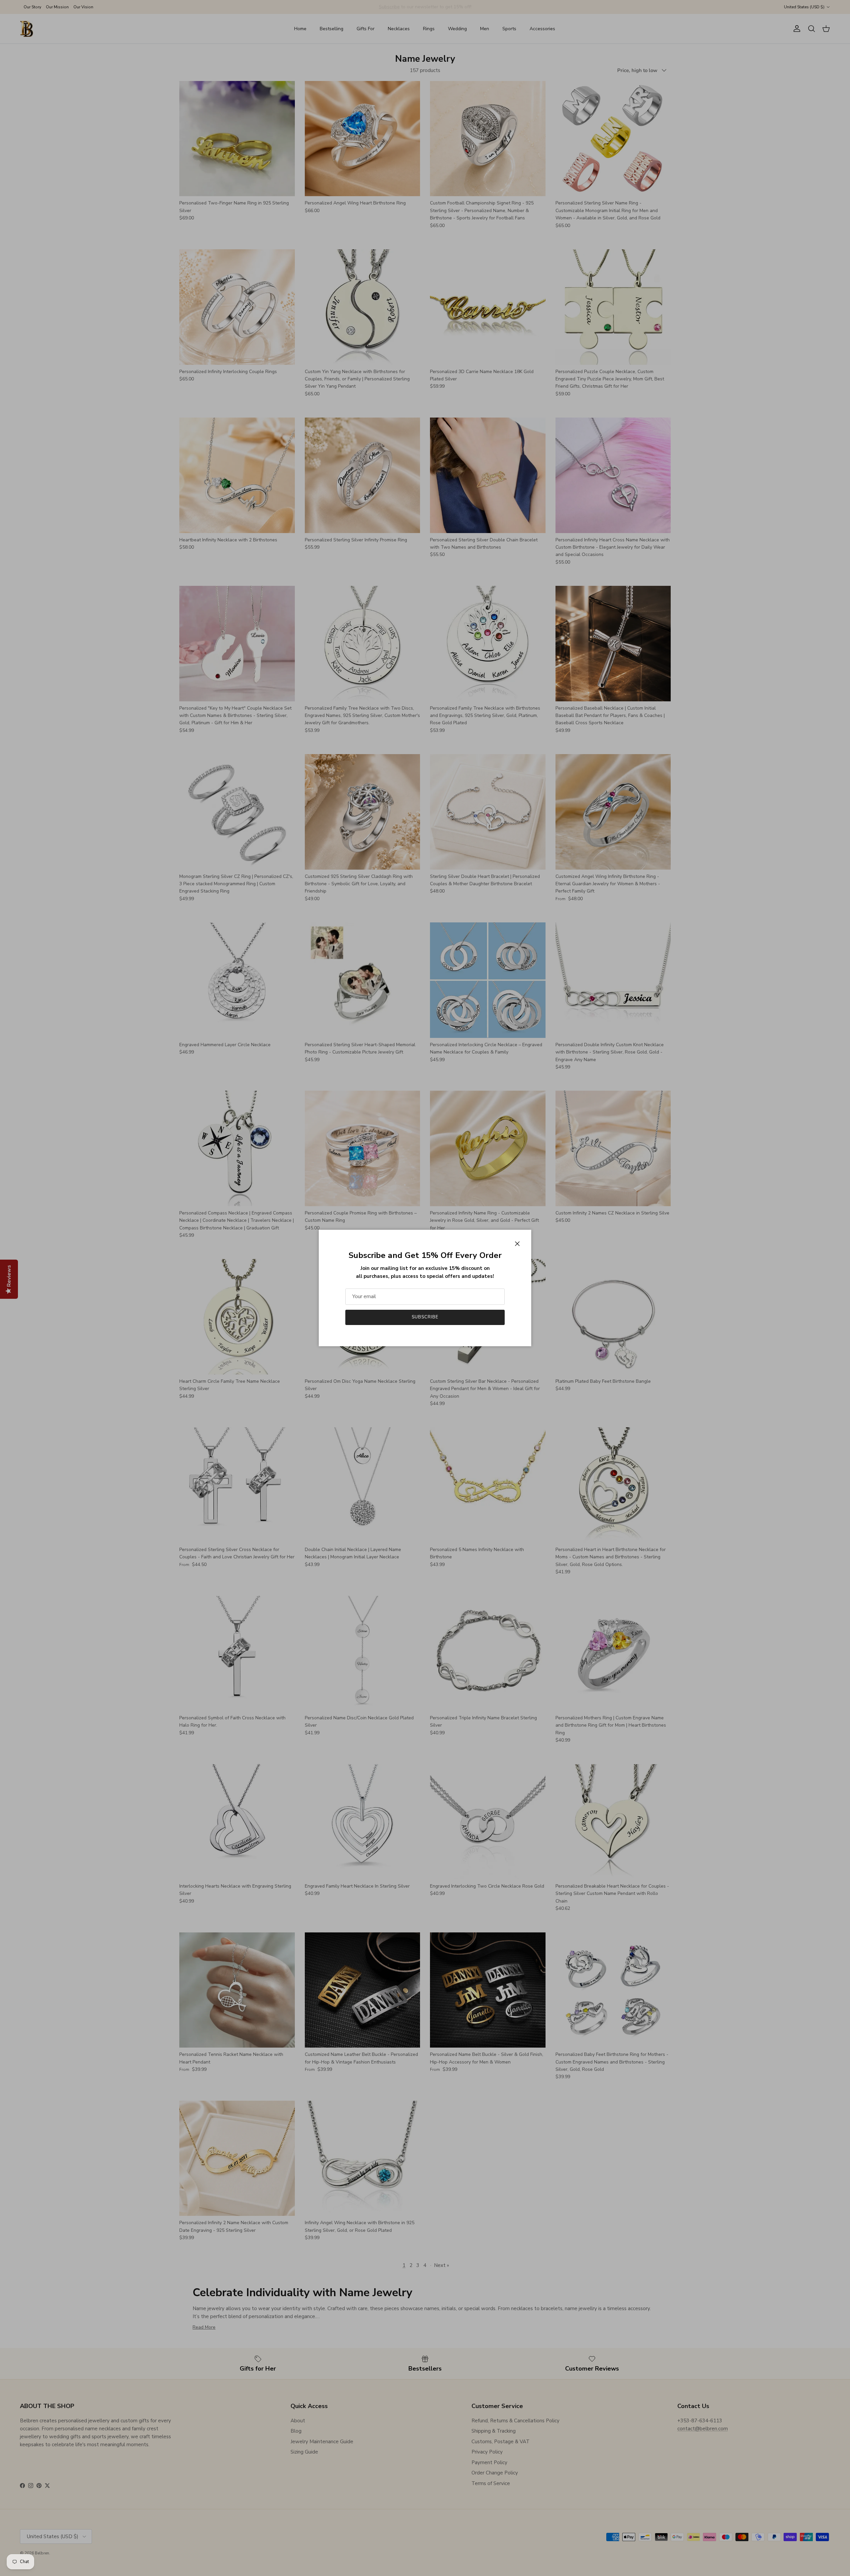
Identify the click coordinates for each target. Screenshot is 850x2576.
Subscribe (425, 1317)
